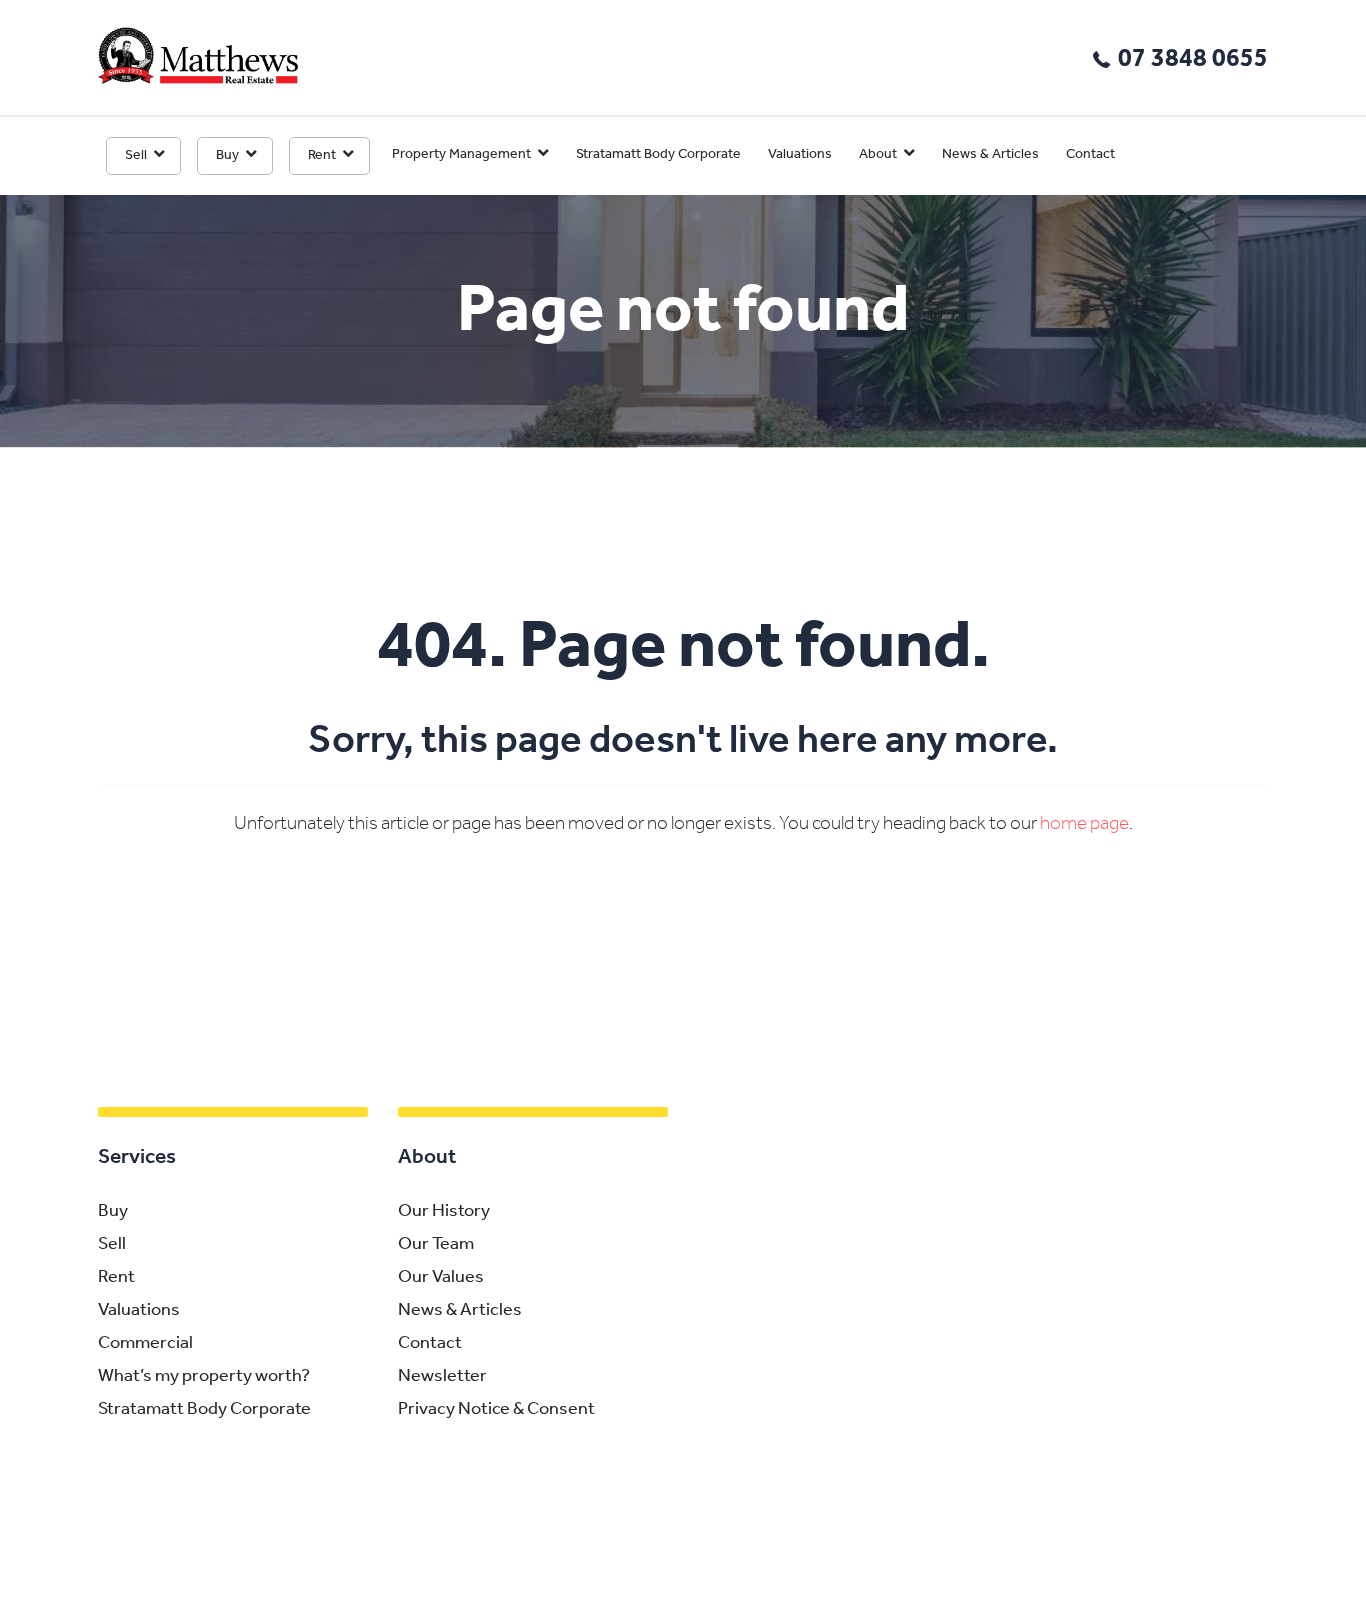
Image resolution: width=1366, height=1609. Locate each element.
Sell (136, 155)
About (878, 154)
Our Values (441, 1278)
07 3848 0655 (1193, 59)
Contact (1090, 154)
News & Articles (990, 154)
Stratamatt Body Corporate (658, 154)
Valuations (800, 154)
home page (1084, 824)
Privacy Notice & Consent (496, 1410)
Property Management (461, 154)
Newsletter (442, 1377)
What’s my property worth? (204, 1377)
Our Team (436, 1245)
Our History (444, 1212)
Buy (227, 155)
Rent (322, 155)
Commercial (145, 1344)
